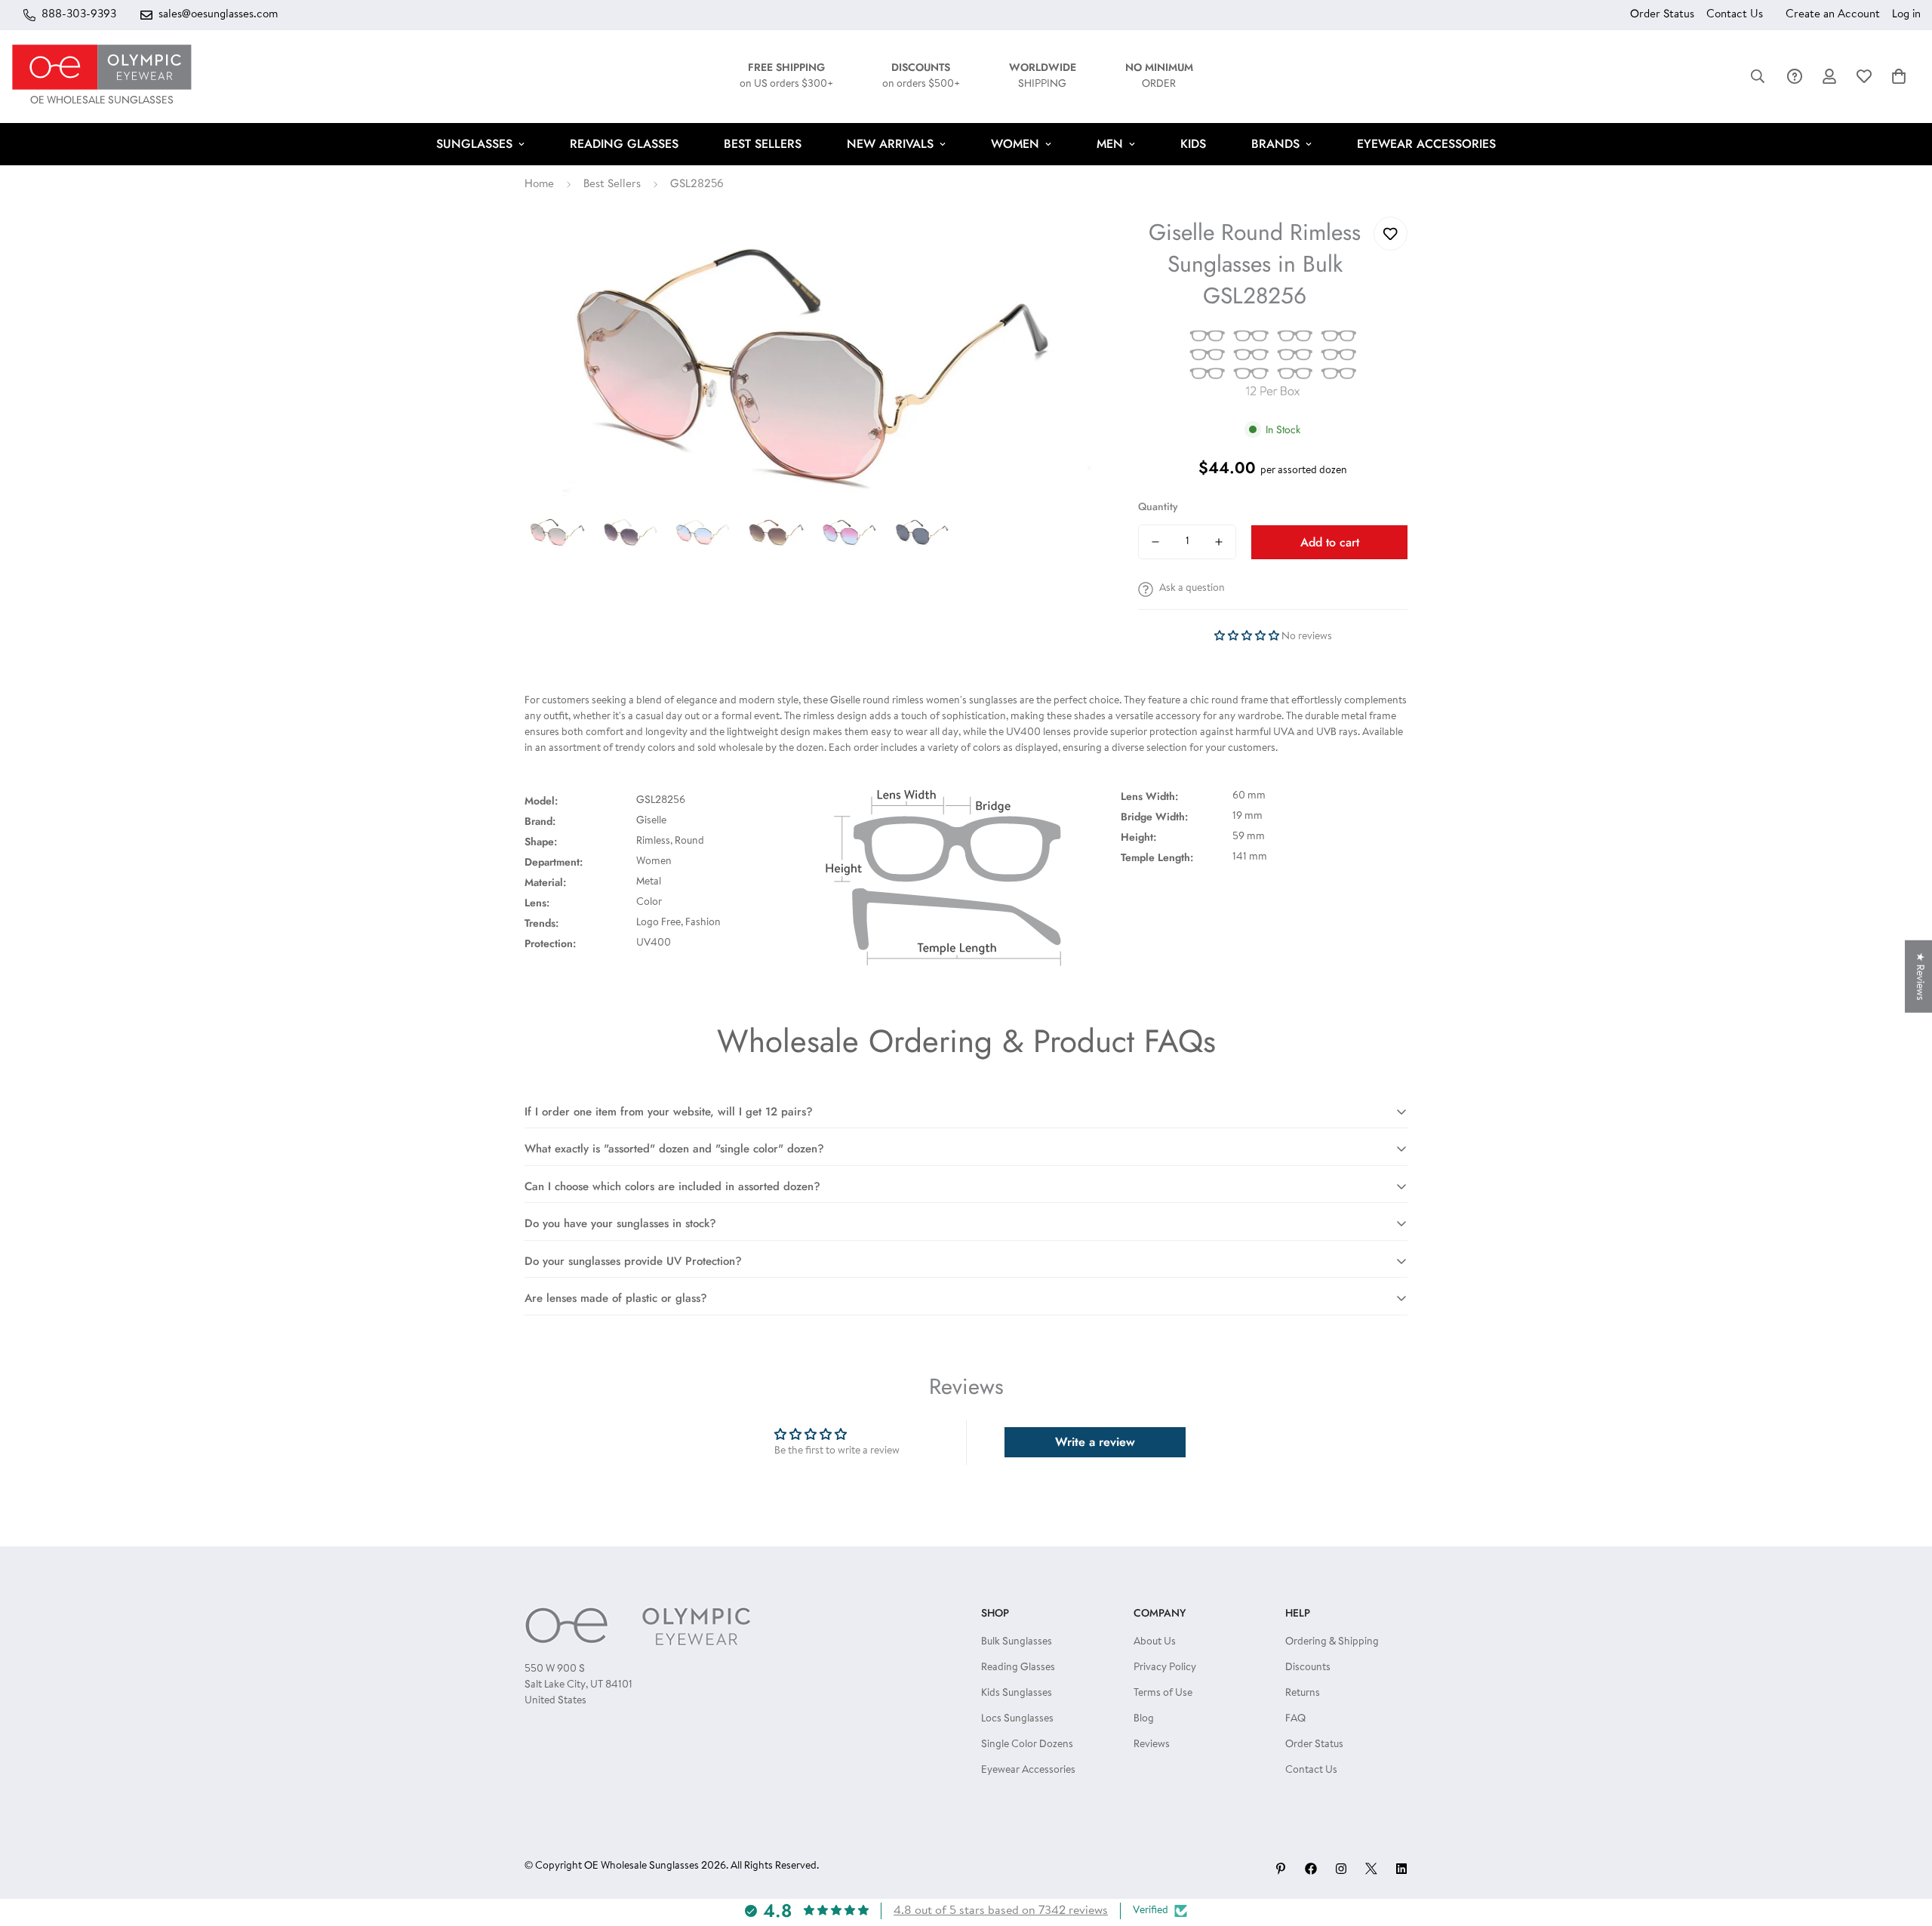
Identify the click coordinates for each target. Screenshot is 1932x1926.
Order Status (1662, 15)
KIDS (1193, 144)
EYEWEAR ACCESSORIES (1426, 144)
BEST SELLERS (763, 144)
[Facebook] (1311, 1869)
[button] (1899, 76)
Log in (1906, 15)
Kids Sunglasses (1017, 1694)
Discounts (1308, 1668)
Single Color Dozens (1027, 1745)
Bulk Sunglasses (1017, 1642)
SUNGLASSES (474, 144)
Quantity (1158, 506)
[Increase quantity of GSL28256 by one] (1219, 542)
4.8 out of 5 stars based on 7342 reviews (1001, 1911)
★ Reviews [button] (1919, 977)
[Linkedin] (1401, 1869)
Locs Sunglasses (1017, 1719)
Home (539, 185)
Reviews (1152, 1745)
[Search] (1758, 76)
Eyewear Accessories (1028, 1771)
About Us (1155, 1642)
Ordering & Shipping (1332, 1642)
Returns (1303, 1694)
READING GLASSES (624, 144)
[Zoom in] (1068, 249)
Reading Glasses (1018, 1668)
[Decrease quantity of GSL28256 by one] (1155, 542)
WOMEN (1015, 144)
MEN (1110, 144)
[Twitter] (1371, 1869)
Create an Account (1833, 15)
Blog (1144, 1719)
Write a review (1095, 1442)
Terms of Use (1163, 1694)
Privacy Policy (1165, 1668)
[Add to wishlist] (1391, 234)
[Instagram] (1341, 1869)
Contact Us (1735, 15)
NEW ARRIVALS (890, 144)
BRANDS (1275, 144)
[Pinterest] (1281, 1869)
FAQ (1295, 1719)
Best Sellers (612, 185)
